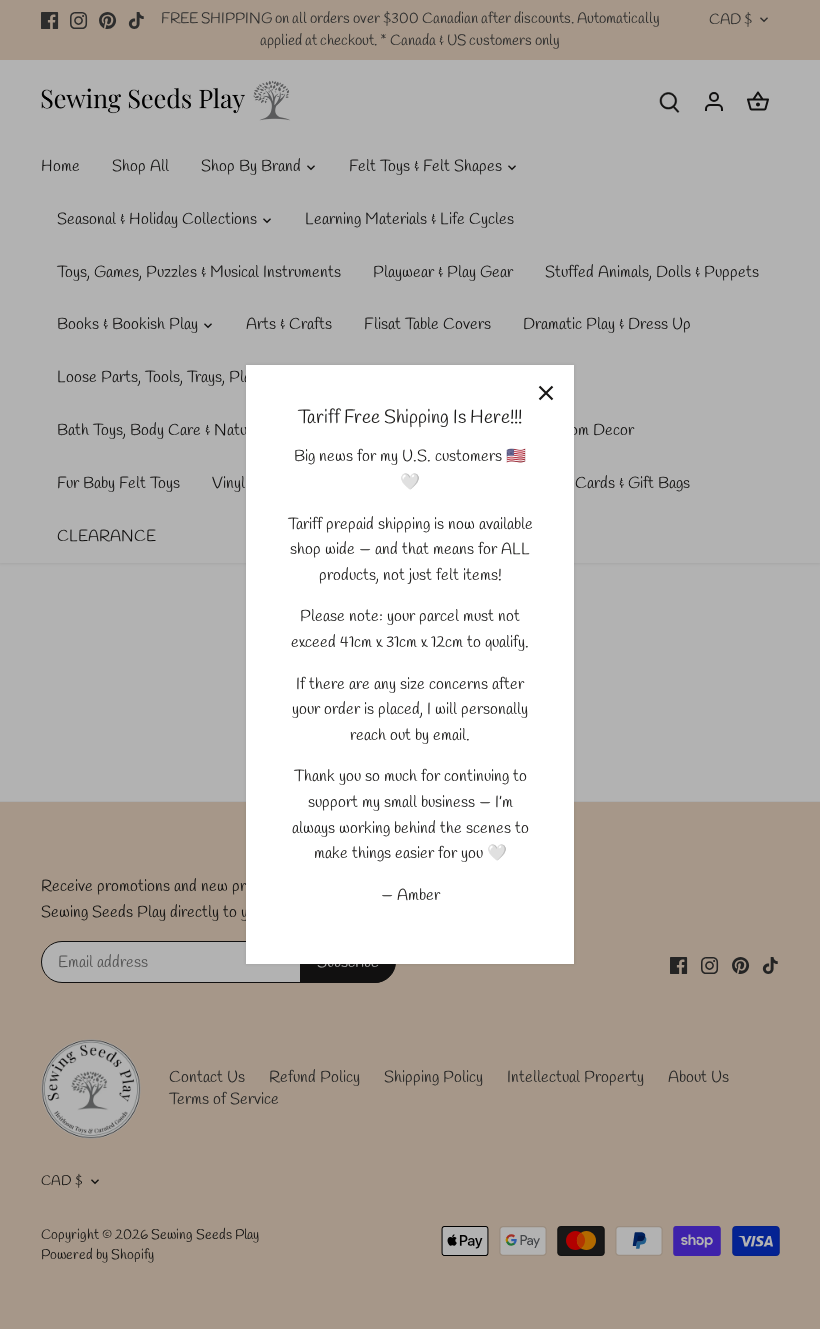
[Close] (546, 393)
